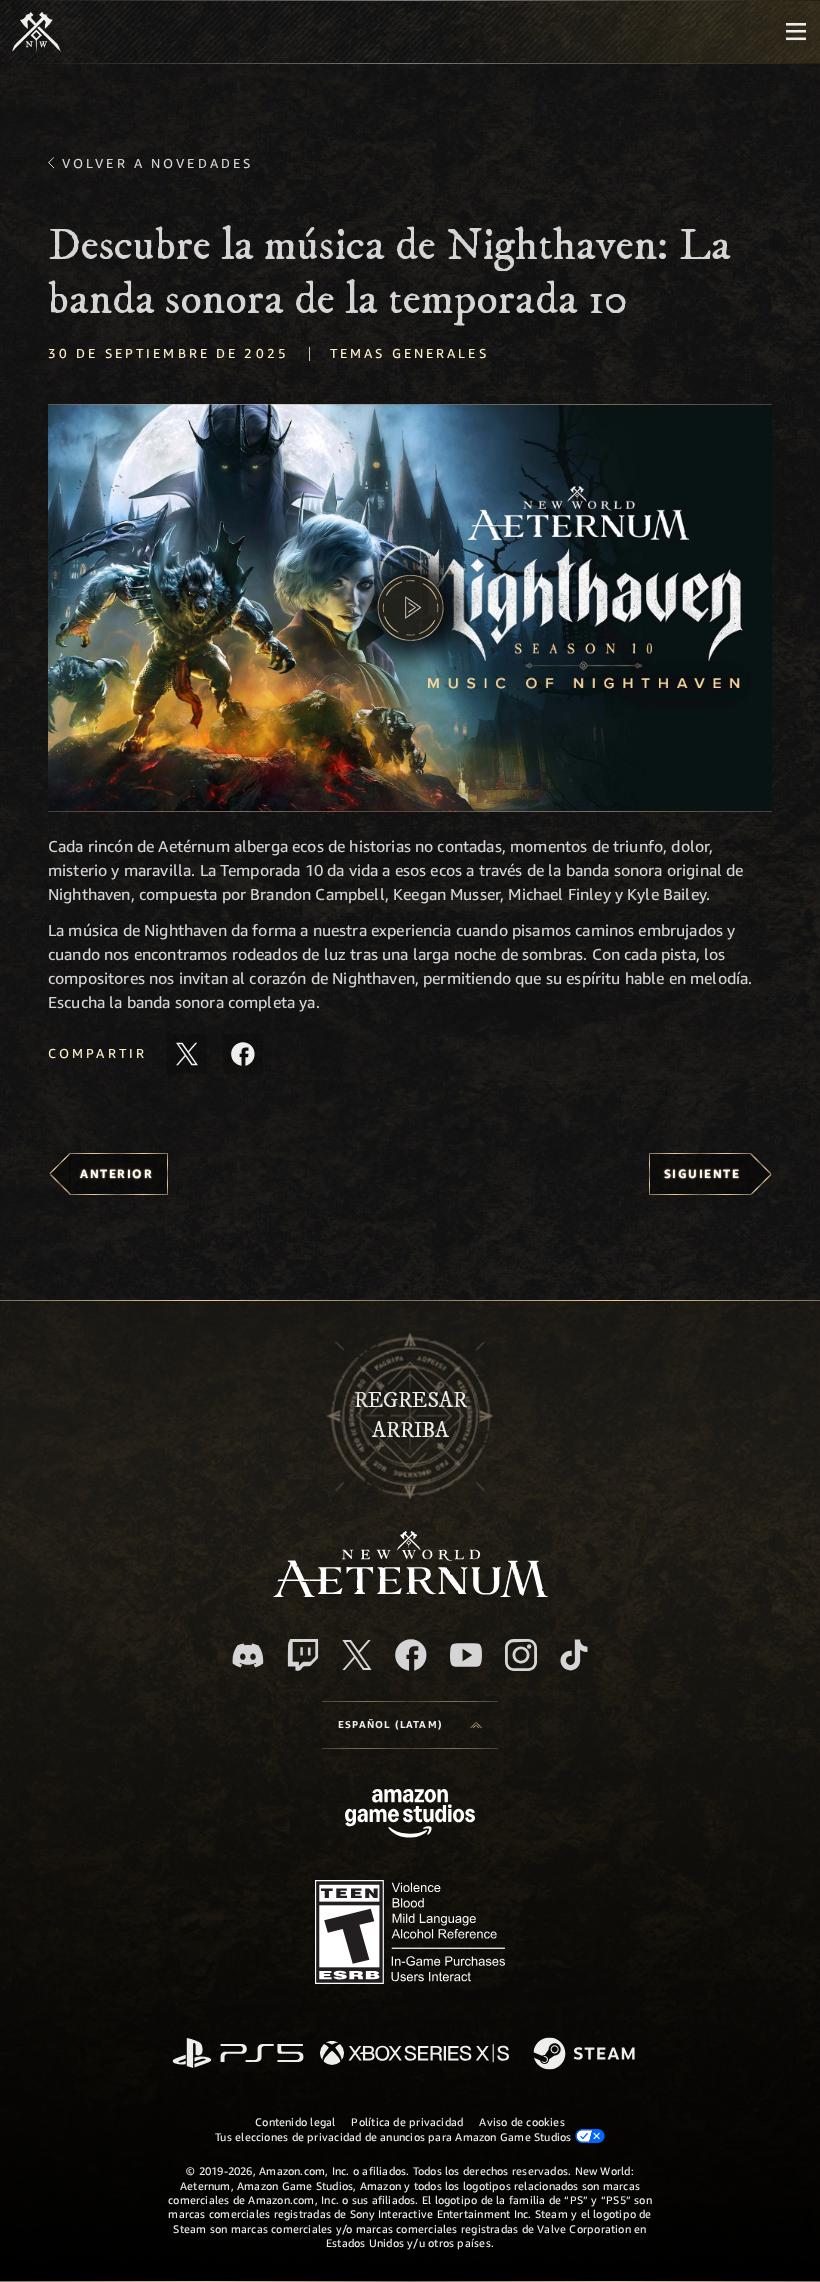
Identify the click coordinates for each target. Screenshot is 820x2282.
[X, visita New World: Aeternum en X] (357, 1655)
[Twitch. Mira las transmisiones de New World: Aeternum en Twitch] (303, 1655)
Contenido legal (295, 2121)
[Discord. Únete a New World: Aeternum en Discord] (248, 1655)
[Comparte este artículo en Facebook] (243, 1054)
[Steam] (586, 2055)
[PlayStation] (238, 2054)
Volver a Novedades (157, 163)
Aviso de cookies (522, 2121)
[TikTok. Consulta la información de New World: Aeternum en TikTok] (574, 1655)
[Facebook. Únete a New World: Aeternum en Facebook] (411, 1655)
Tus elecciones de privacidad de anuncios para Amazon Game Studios (395, 2136)
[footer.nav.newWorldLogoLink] (410, 1591)
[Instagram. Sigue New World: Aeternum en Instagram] (521, 1655)
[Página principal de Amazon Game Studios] (410, 1815)
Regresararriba (410, 1415)
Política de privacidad (407, 2121)
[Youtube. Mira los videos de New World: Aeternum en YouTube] (466, 1655)
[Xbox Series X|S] (414, 2054)
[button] (410, 607)
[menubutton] (796, 32)
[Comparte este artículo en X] (187, 1054)
